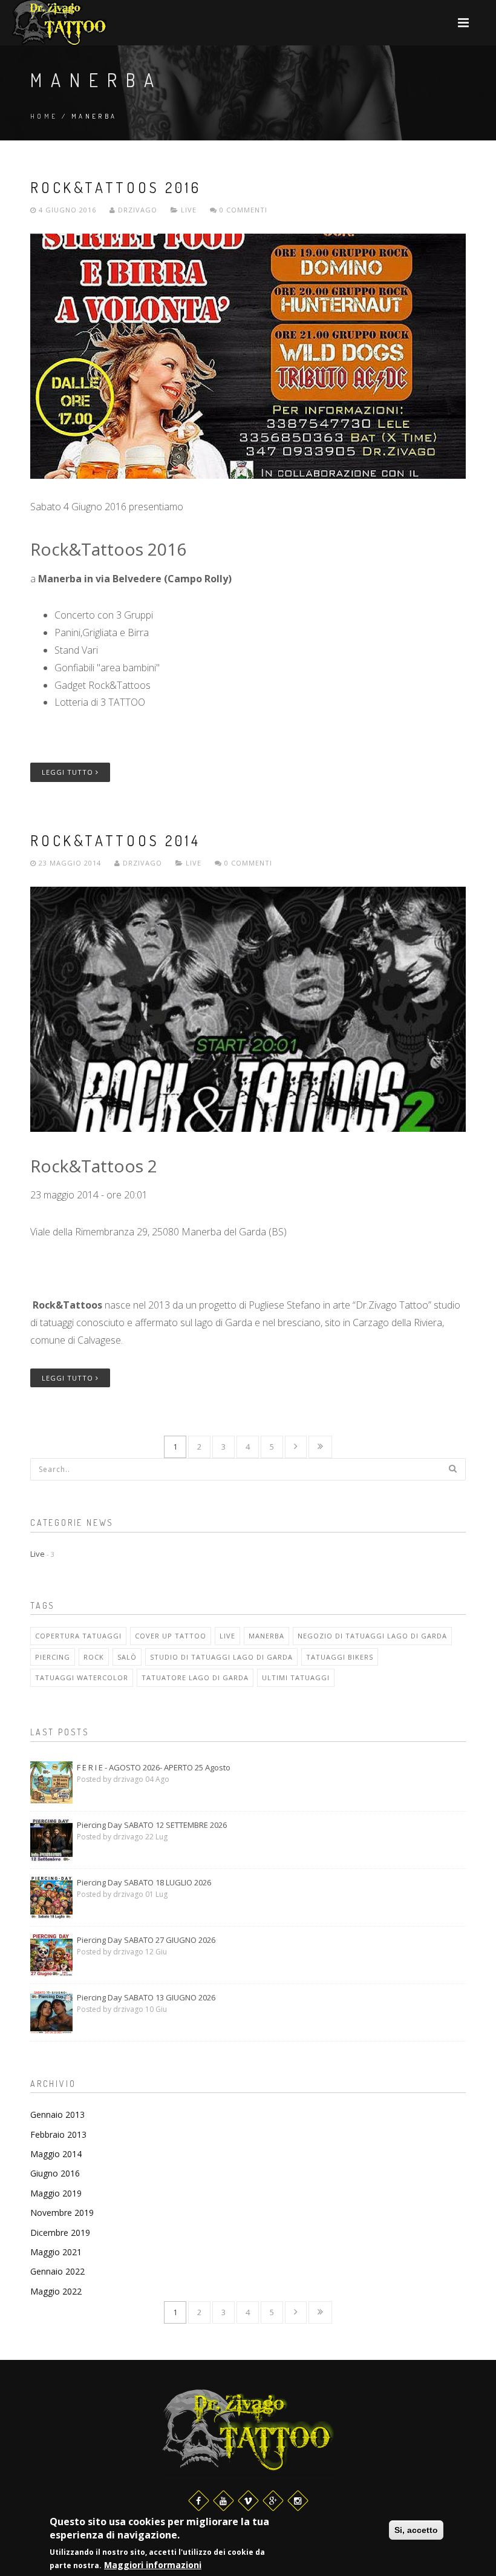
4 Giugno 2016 (67, 210)
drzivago (136, 210)
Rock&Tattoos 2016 (116, 187)
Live (189, 210)
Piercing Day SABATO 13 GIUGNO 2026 (146, 1997)
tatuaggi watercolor (82, 1677)
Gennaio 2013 (57, 2114)
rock (94, 1657)
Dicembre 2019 (60, 2233)
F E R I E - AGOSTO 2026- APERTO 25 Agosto (154, 1767)
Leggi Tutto (69, 772)
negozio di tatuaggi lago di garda (372, 1636)
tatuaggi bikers (340, 1657)
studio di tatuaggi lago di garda (221, 1657)
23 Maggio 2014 (70, 863)
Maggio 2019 (56, 2193)
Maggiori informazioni (153, 2565)
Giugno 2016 (55, 2173)
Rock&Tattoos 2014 (116, 840)
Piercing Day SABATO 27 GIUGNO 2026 (146, 1940)
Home (44, 116)
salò (127, 1657)
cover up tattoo (171, 1636)
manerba (266, 1636)
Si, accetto (416, 2530)
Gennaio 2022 (57, 2271)
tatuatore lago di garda (195, 1677)
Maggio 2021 (56, 2252)
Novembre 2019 (62, 2213)
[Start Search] (452, 1468)
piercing (53, 1657)
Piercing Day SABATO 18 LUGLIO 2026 (144, 1882)
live (227, 1636)
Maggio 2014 (56, 2154)
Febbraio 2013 (58, 2134)
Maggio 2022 (56, 2291)
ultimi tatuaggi (296, 1677)
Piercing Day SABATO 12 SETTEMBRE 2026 (152, 1825)
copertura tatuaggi (78, 1636)
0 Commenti (242, 210)
